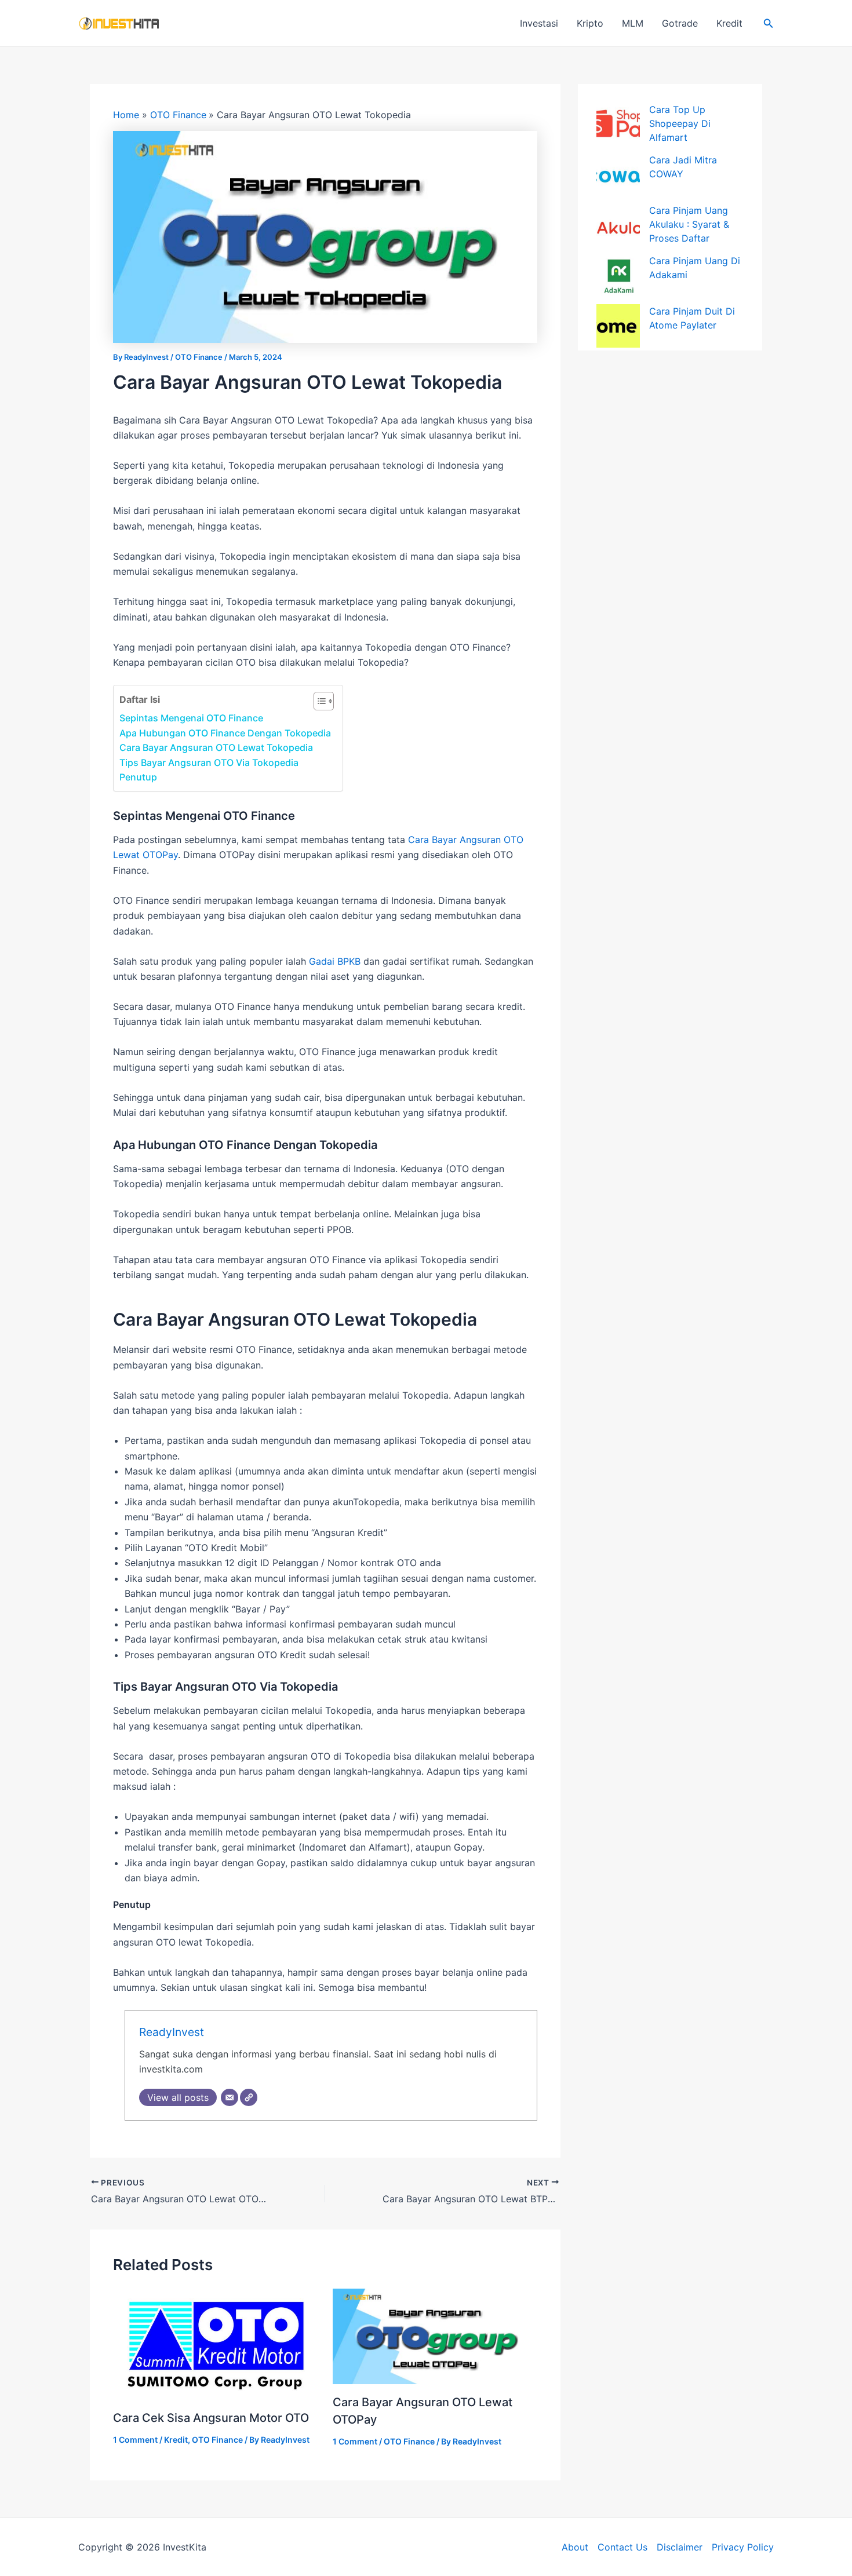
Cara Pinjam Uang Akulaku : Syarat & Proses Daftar (689, 224)
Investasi (539, 23)
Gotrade (680, 23)
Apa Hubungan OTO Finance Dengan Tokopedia (225, 733)
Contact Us (622, 2547)
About (575, 2547)
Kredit (729, 23)
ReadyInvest (172, 2032)
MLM (633, 23)
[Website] (249, 2097)
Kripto (590, 23)
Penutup (138, 777)
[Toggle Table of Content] (318, 701)
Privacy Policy (743, 2547)
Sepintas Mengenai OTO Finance (191, 718)
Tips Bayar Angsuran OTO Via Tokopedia (209, 762)
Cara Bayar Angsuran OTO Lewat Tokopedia (216, 747)
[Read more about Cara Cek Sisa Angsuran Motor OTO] (216, 2343)
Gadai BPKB (335, 961)
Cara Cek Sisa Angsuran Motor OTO (211, 2418)
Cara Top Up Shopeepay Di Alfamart (680, 123)
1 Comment (135, 2440)
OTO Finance (199, 357)
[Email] (230, 2097)
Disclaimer (680, 2547)
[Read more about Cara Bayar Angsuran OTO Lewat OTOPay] (435, 2335)
